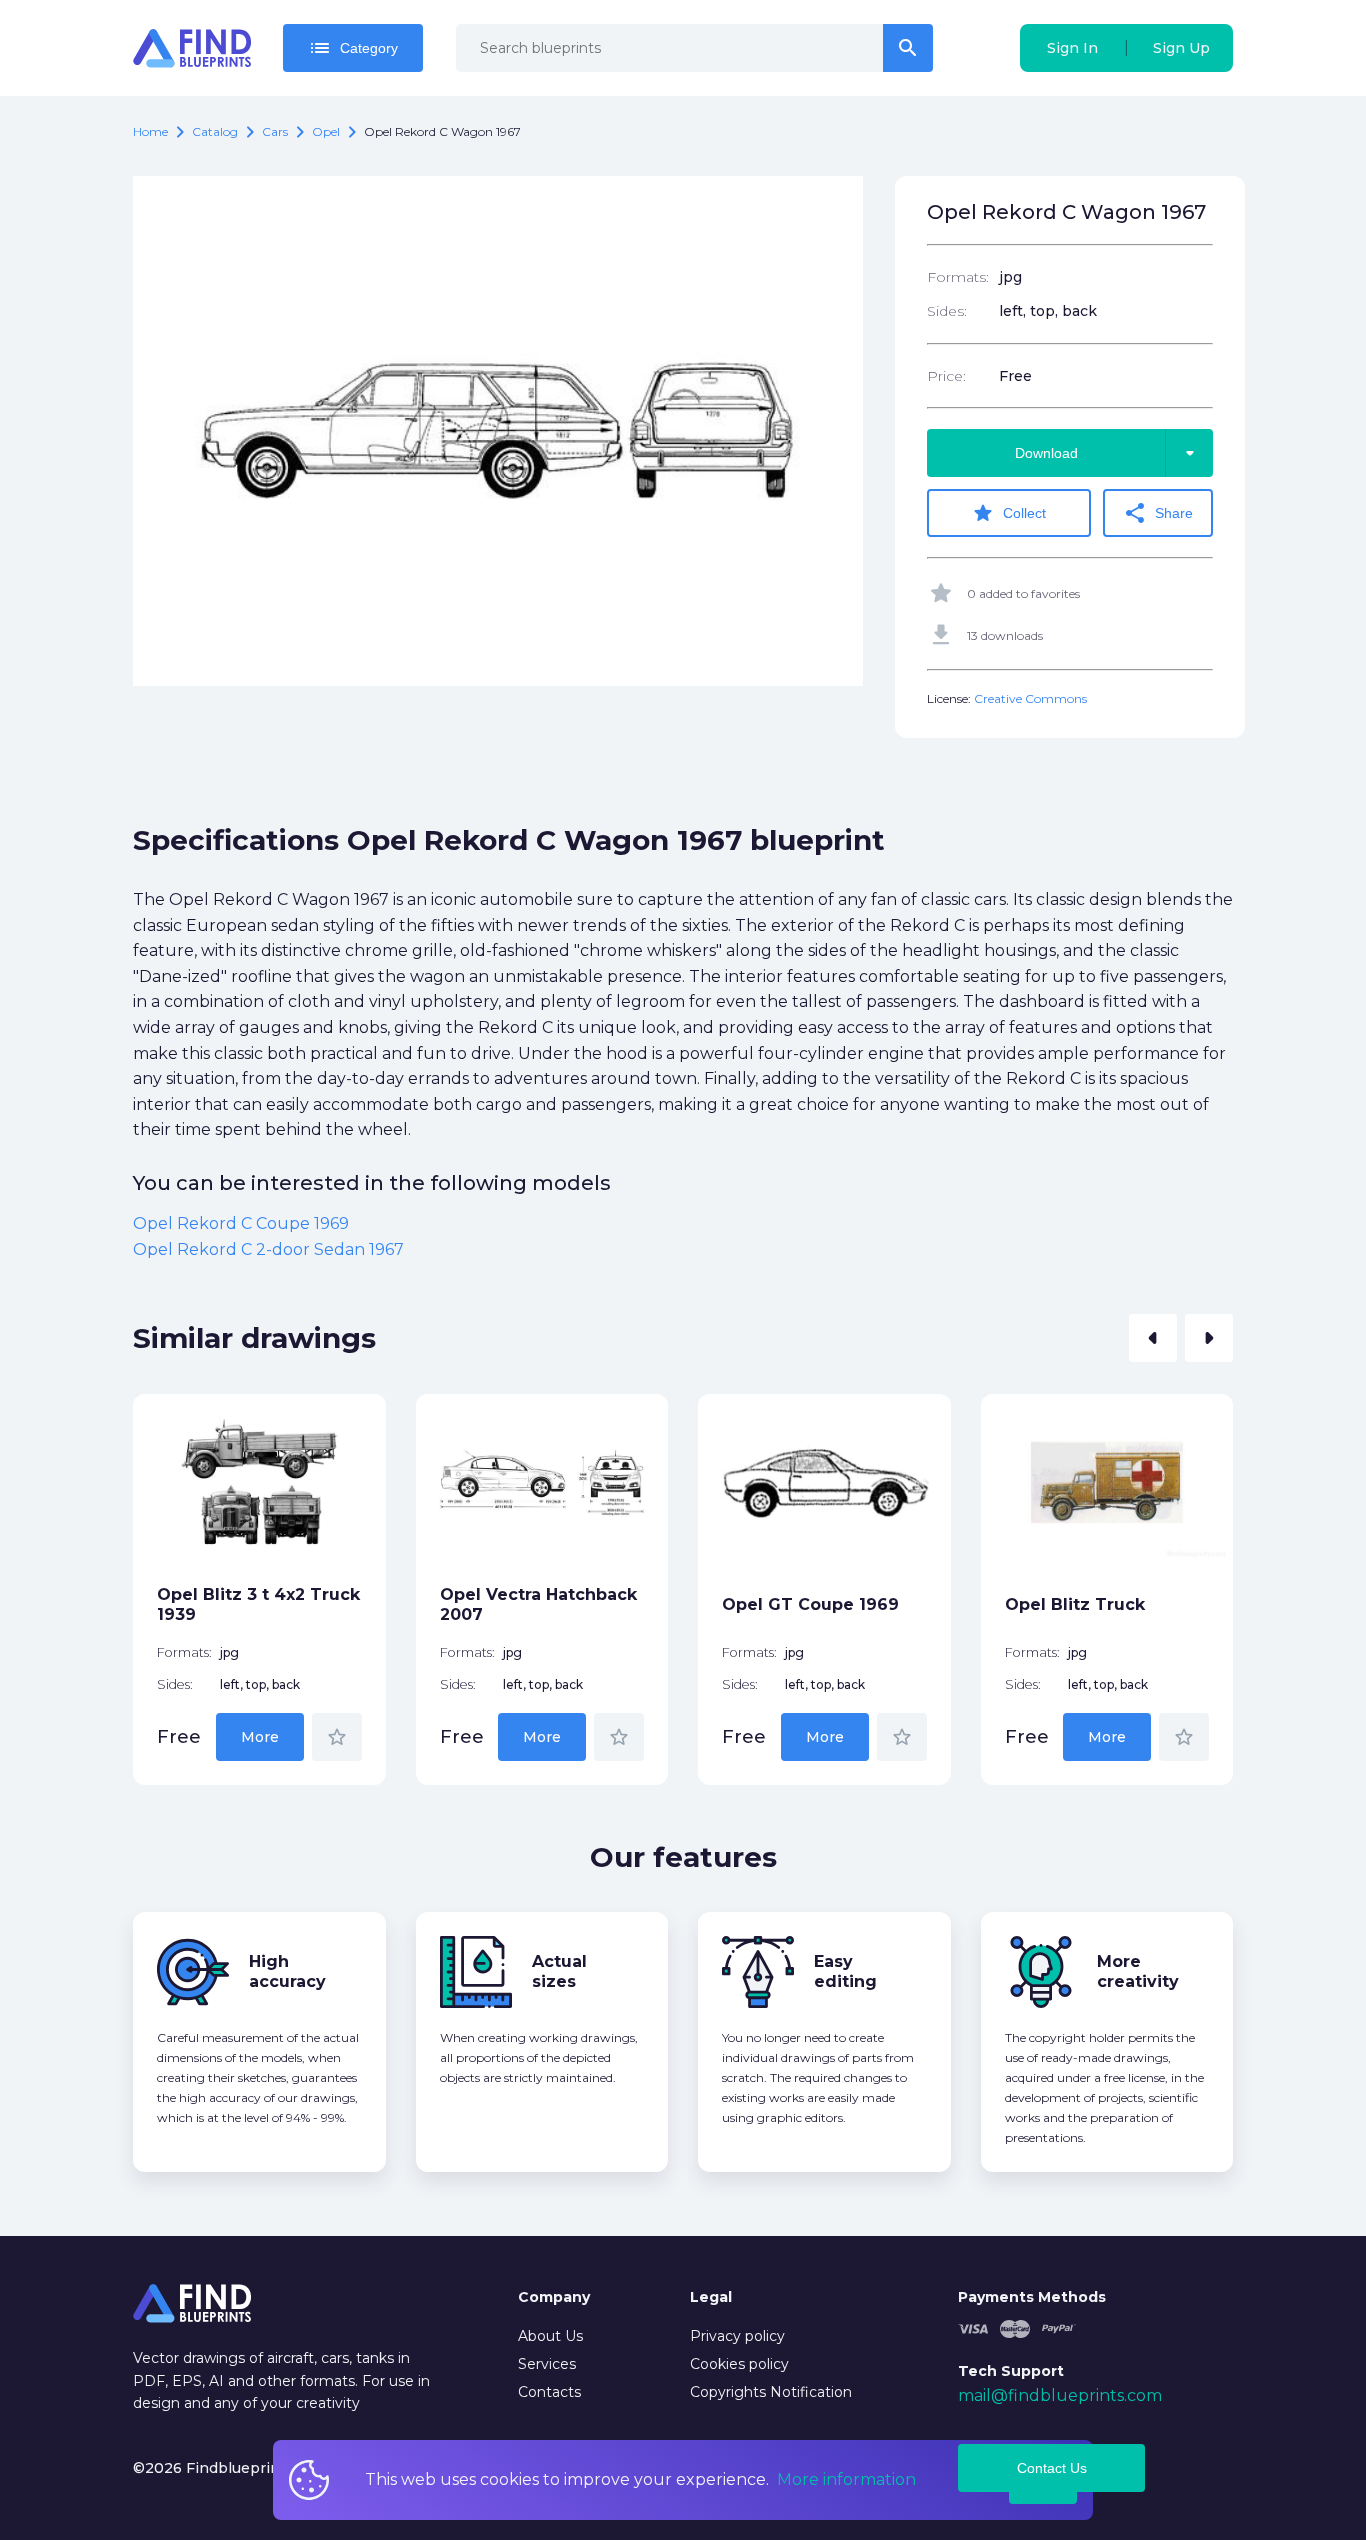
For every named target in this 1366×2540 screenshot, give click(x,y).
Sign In (1072, 48)
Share (1158, 513)
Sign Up (1181, 48)
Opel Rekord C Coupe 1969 (241, 1223)
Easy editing (845, 1971)
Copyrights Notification (771, 2392)
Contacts (549, 2392)
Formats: (958, 277)
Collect (1008, 513)
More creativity (1138, 1971)
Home (150, 131)
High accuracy (287, 1971)
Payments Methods (1032, 2297)
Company (554, 2297)
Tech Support (1011, 2371)
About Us (550, 2336)
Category (353, 48)
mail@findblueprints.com (1060, 2395)
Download (1108, 453)
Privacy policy (737, 2336)
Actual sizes (559, 1971)
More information (846, 2479)
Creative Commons (1030, 698)
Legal (711, 2297)
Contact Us (1052, 2468)
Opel (326, 131)
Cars (275, 131)
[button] (1153, 1338)
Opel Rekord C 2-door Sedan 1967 (268, 1249)
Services (547, 2364)
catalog (215, 131)
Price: (946, 376)
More (260, 1737)
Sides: (947, 311)
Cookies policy (739, 2364)
